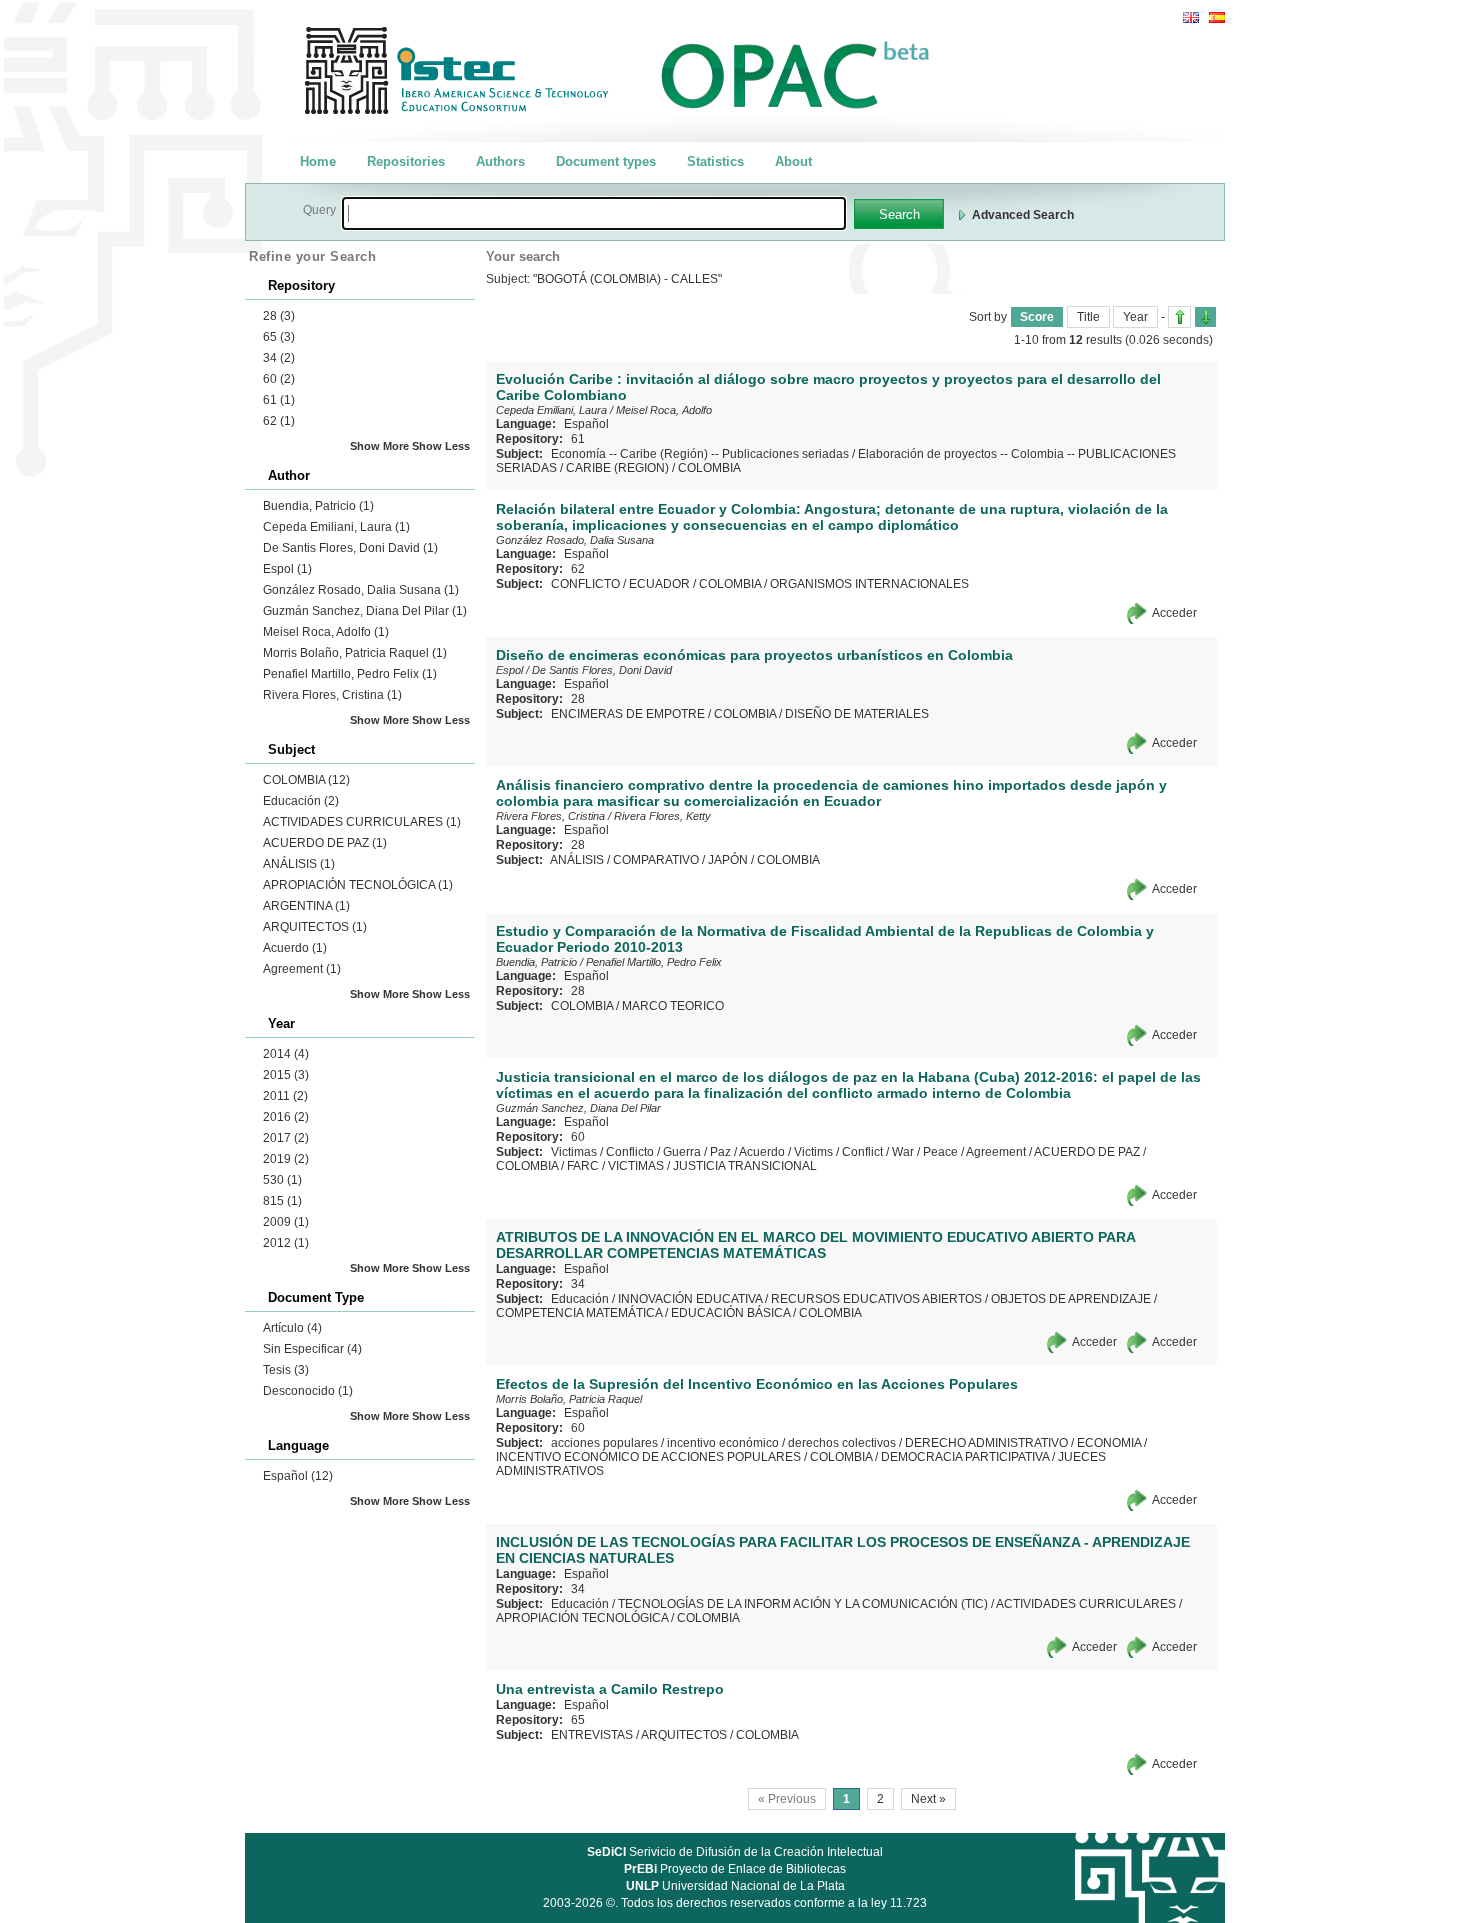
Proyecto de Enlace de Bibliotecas (735, 1869)
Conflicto (630, 1152)
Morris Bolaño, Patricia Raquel (355, 653)
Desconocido (308, 1391)
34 (279, 358)
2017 (286, 1138)
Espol (287, 569)
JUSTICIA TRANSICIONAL (745, 1166)
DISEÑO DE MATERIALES (857, 714)
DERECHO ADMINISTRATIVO (986, 1443)
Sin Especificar (312, 1349)
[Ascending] (1179, 317)
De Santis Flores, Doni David (350, 548)
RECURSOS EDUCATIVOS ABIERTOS (876, 1299)
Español (298, 1476)
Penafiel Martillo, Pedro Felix (350, 674)
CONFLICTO (585, 584)
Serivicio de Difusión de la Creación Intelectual (735, 1852)
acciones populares (604, 1443)
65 (279, 337)
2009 (286, 1222)
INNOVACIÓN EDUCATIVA (690, 1299)
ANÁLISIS (299, 864)
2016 (286, 1117)
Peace (940, 1152)
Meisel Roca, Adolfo (326, 632)
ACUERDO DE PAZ (325, 843)
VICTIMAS (636, 1166)
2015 (286, 1075)
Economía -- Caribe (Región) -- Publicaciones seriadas (700, 454)
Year (1135, 317)
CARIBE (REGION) (617, 468)
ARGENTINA (306, 906)
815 (282, 1201)
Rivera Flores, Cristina (332, 695)
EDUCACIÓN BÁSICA (730, 1313)
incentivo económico (723, 1443)
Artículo (292, 1328)
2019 (286, 1159)
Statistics (715, 161)
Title (1088, 317)
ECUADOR (659, 584)
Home (318, 161)
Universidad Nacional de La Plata (735, 1886)
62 (279, 421)
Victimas (574, 1152)
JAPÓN (728, 860)
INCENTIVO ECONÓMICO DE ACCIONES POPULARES (648, 1457)
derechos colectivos (842, 1443)
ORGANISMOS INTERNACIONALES (869, 584)
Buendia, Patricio (318, 506)
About (793, 161)
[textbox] (594, 213)
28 (279, 316)
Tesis (286, 1370)
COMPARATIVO (656, 860)
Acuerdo (295, 948)
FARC (583, 1166)
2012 (286, 1243)
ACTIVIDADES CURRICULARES (362, 822)
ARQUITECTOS (315, 927)
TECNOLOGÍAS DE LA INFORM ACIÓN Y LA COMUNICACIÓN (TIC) (803, 1604)
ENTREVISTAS (592, 1735)
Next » (928, 1799)
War (903, 1152)
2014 (286, 1054)
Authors (500, 161)
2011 (285, 1096)
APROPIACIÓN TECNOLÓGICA (358, 885)
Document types (606, 161)
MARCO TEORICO (673, 1006)
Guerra (682, 1152)
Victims (813, 1152)
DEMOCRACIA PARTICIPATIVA (965, 1457)
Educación (301, 801)
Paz (720, 1152)
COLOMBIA (306, 780)
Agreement (302, 969)
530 (282, 1180)
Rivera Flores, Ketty (662, 816)
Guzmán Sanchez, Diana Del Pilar (365, 611)
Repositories (406, 161)
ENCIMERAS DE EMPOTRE (628, 714)
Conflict (862, 1152)
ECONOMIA (1109, 1443)
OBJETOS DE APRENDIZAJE (1071, 1299)
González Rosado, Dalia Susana (361, 590)
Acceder (1174, 613)
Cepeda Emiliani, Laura (336, 527)
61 (279, 400)
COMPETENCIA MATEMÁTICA (579, 1313)
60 (279, 379)
